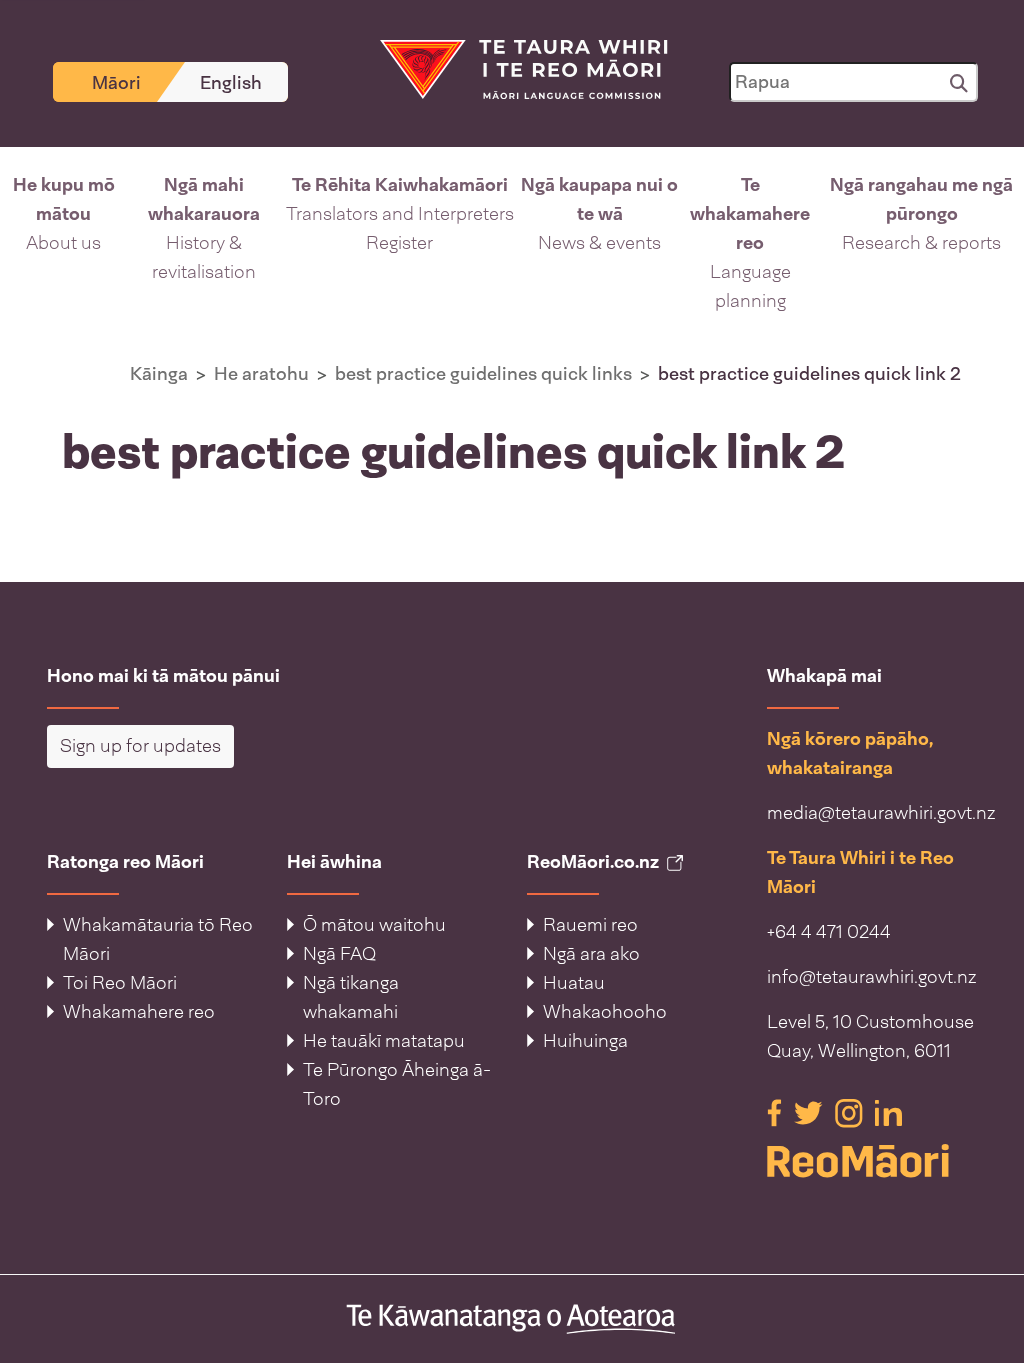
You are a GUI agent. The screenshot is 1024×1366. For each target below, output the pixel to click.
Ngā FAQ (339, 954)
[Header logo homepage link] (511, 68)
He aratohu (261, 374)
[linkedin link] (888, 1112)
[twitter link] (810, 1112)
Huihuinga (585, 1041)
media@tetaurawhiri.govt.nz (881, 813)
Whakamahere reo (139, 1012)
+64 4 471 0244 (829, 932)
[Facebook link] (776, 1112)
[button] (63, 243)
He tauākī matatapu (384, 1041)
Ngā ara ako (591, 954)
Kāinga (159, 374)
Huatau (574, 983)
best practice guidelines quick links (483, 374)
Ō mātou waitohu (374, 925)
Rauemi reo (590, 925)
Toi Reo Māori (120, 983)
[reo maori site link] (872, 1161)
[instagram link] (851, 1112)
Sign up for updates (140, 746)
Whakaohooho (605, 1012)
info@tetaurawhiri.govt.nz (872, 977)
